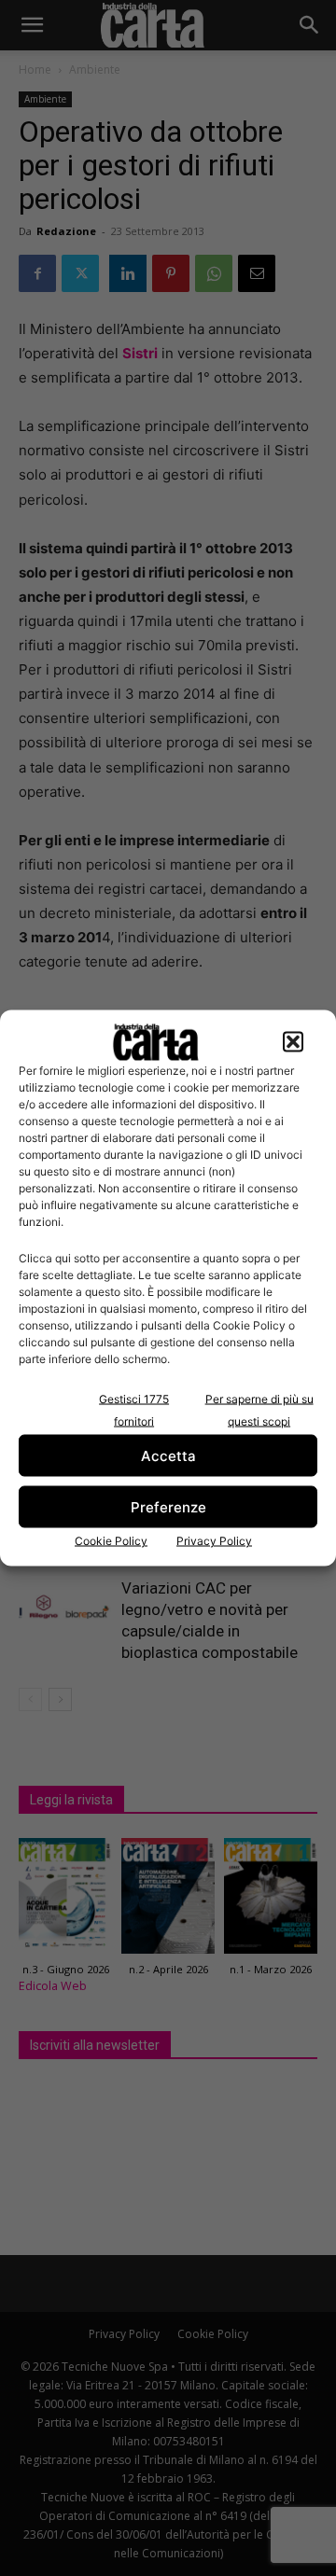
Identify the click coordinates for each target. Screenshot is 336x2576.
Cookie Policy (111, 1541)
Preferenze (168, 1506)
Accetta (168, 1455)
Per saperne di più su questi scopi (259, 1410)
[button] (293, 1042)
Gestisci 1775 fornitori (134, 1410)
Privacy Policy (214, 1541)
